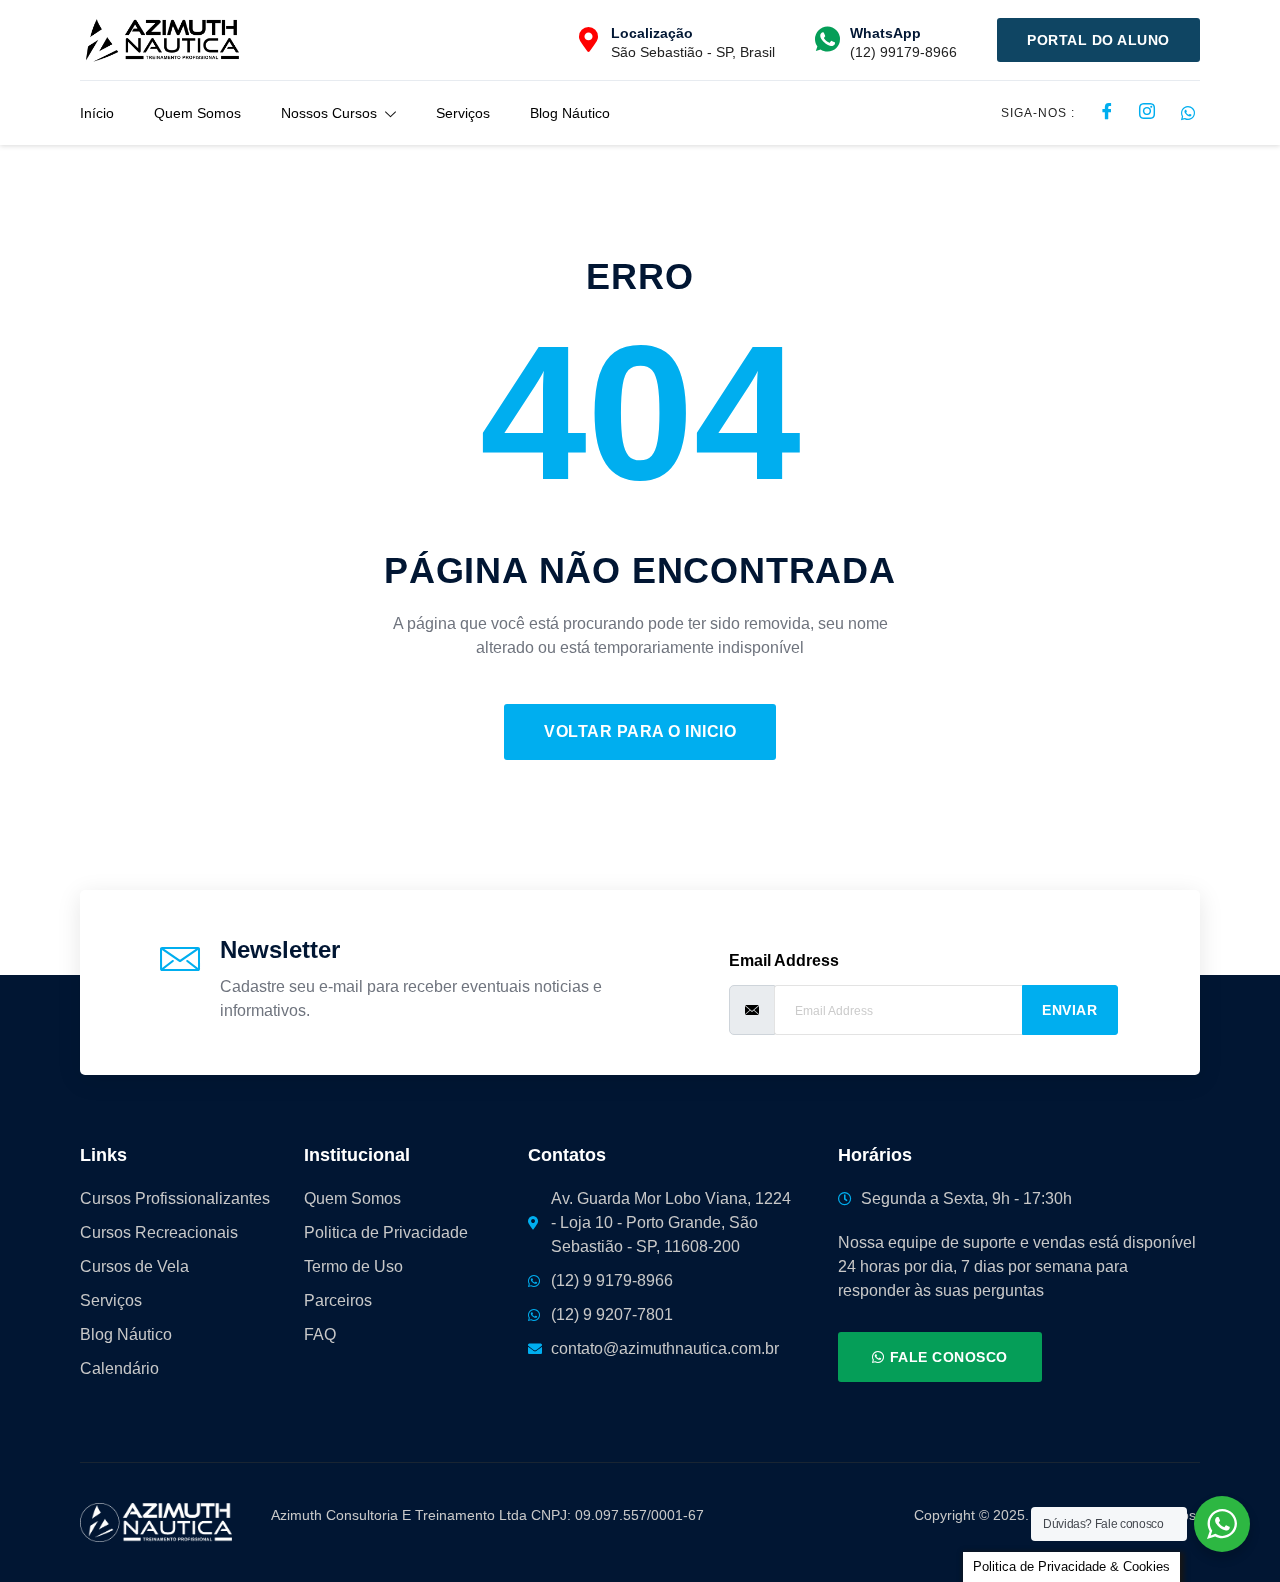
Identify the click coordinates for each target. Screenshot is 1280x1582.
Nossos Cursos (329, 113)
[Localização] (588, 39)
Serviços (463, 113)
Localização (652, 33)
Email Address (784, 960)
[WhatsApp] (827, 39)
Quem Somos (197, 113)
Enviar (1069, 1010)
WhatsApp (885, 33)
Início (97, 113)
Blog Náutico (570, 113)
